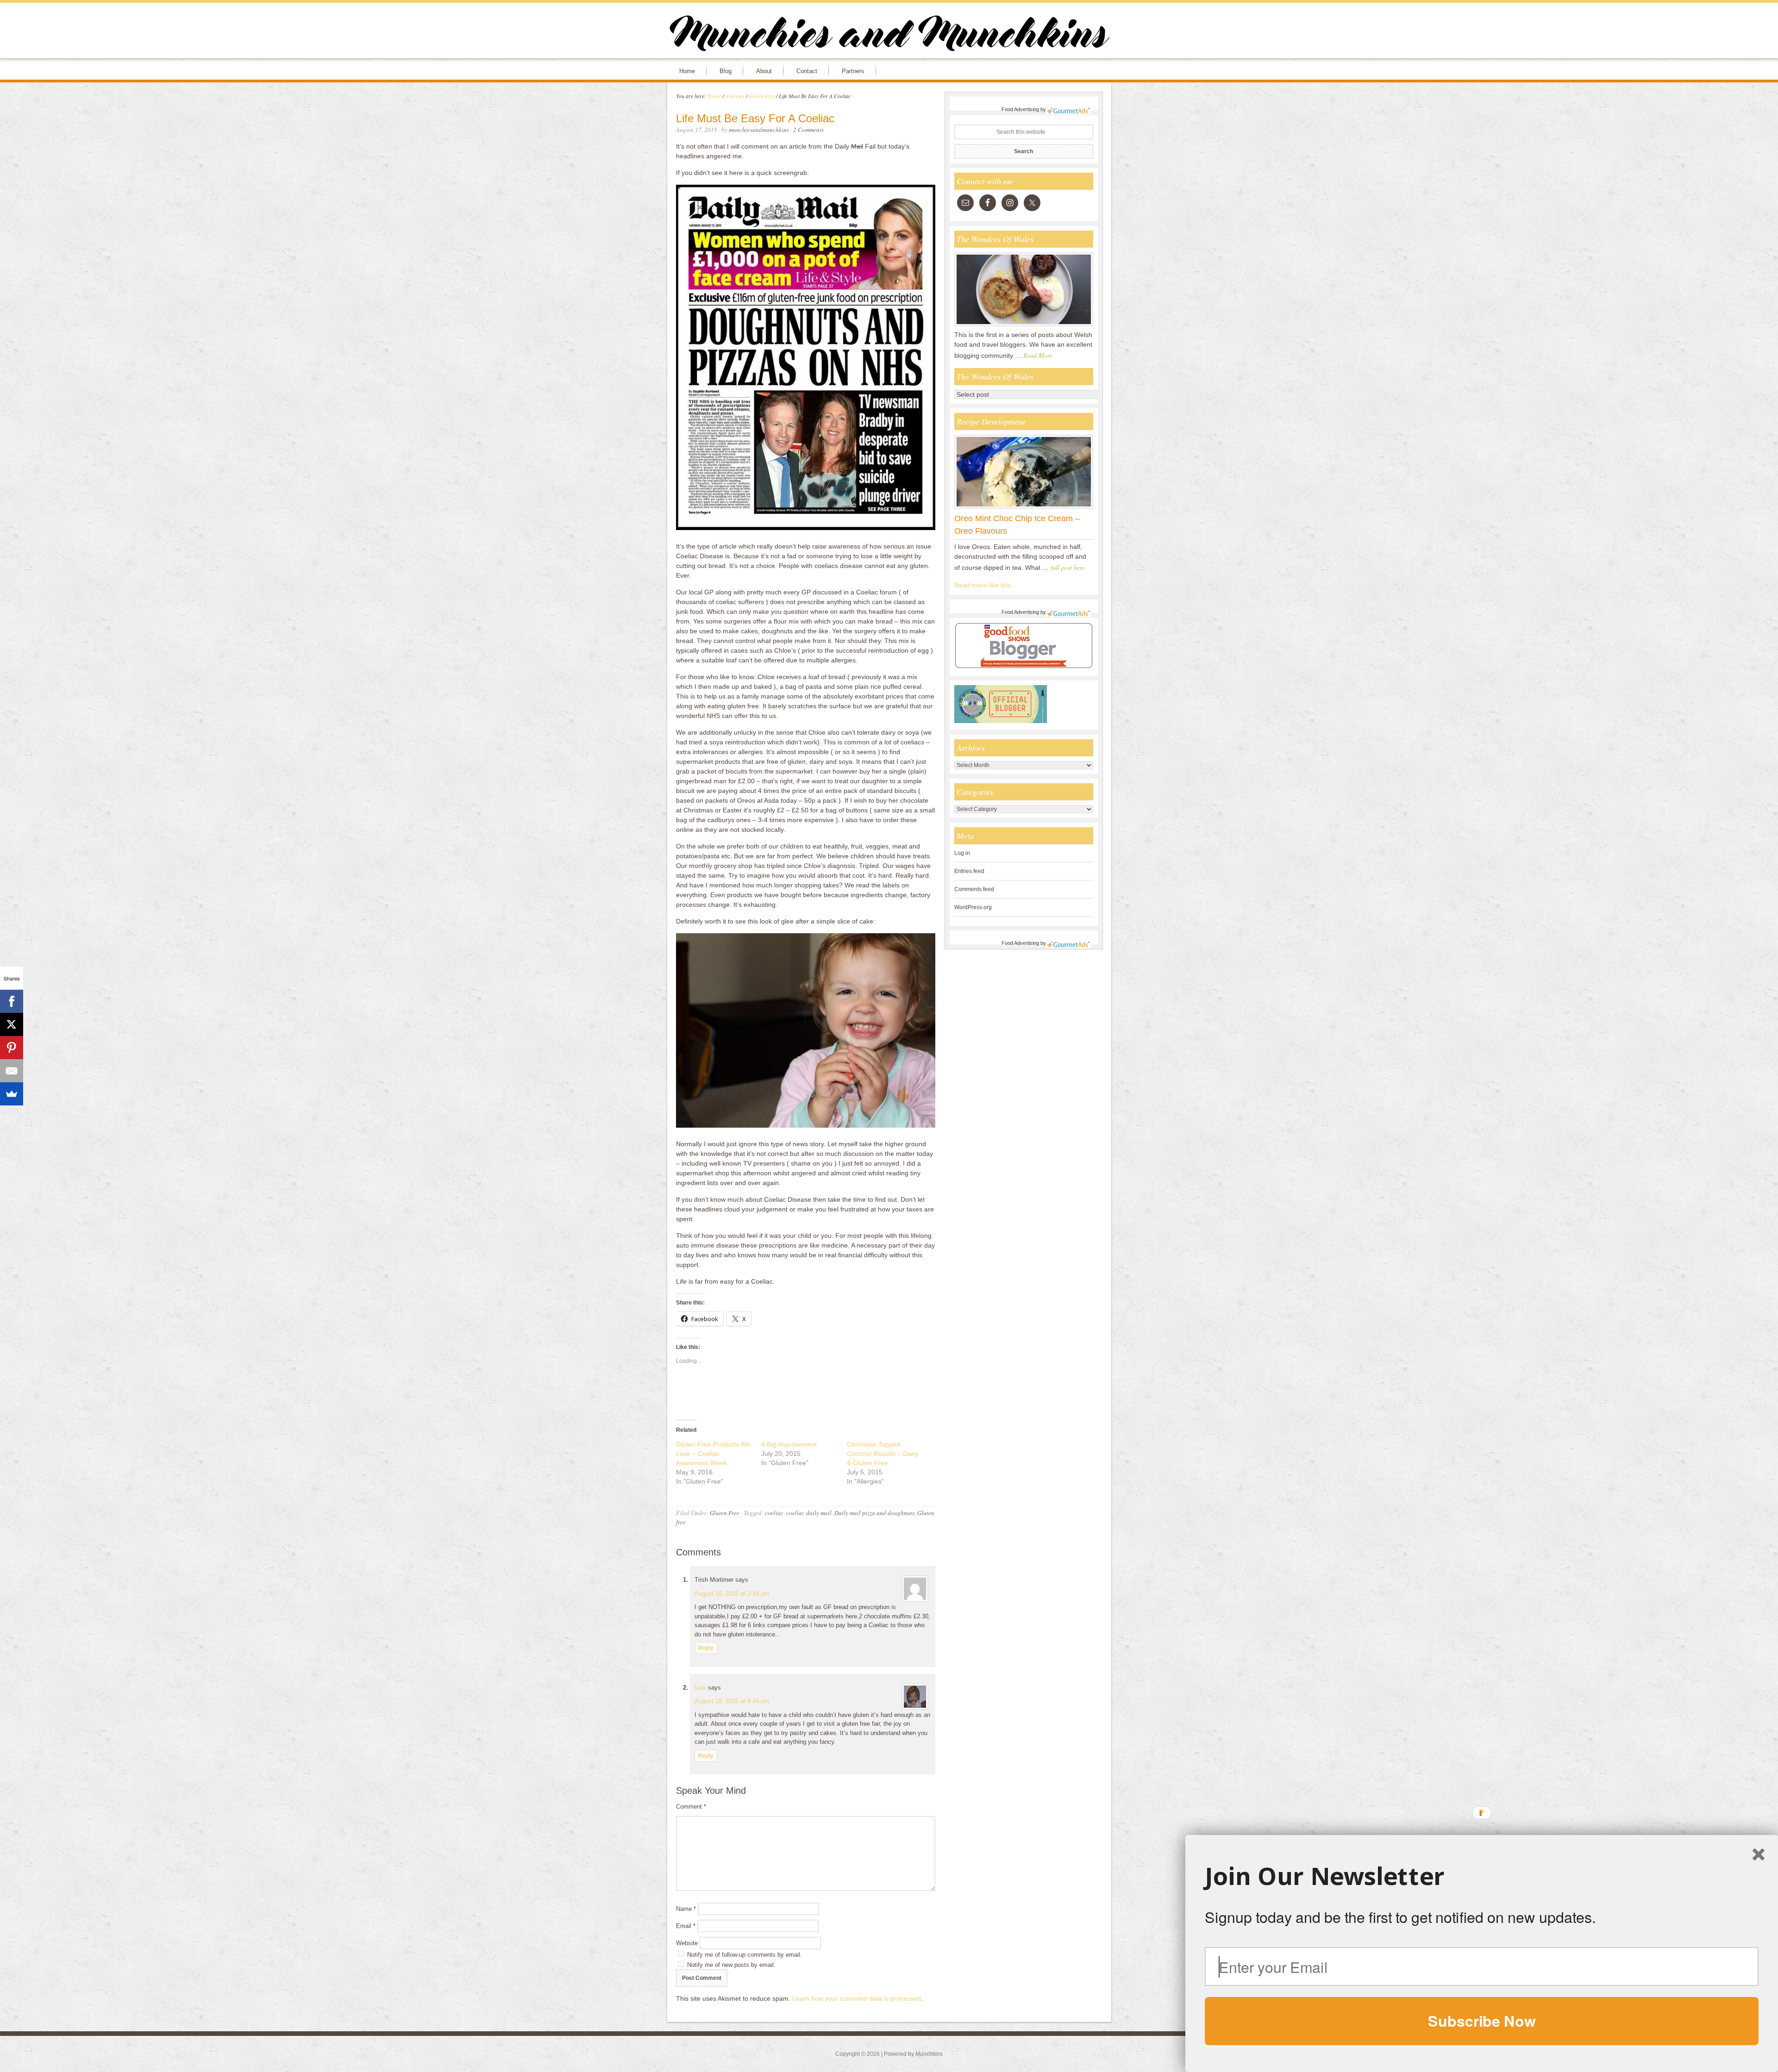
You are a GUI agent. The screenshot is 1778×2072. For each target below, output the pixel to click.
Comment (691, 1807)
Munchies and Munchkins (889, 35)
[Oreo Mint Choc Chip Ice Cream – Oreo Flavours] (1024, 508)
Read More (1038, 355)
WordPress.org (973, 907)
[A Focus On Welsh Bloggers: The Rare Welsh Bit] (1024, 326)
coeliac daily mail (809, 1513)
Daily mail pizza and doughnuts (874, 1513)
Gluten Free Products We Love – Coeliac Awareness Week (713, 1454)
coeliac (774, 1513)
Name (686, 1909)
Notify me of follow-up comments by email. (745, 1955)
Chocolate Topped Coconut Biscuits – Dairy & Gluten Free (883, 1454)
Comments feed (974, 889)
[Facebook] (12, 1001)
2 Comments (808, 130)
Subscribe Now (1482, 2021)
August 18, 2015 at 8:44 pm (732, 1701)
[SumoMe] (12, 1094)
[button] (1482, 1876)
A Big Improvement (789, 1444)
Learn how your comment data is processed (857, 1998)
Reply (706, 1648)
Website (687, 1943)
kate (700, 1688)
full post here (1068, 567)
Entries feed (969, 871)
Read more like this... (985, 585)
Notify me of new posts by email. (731, 1965)
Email (686, 1926)
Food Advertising (1020, 109)
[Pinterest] (12, 1048)
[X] (12, 1024)
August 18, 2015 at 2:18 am (732, 1594)
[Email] (12, 1071)
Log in (962, 853)
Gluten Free (725, 1513)
